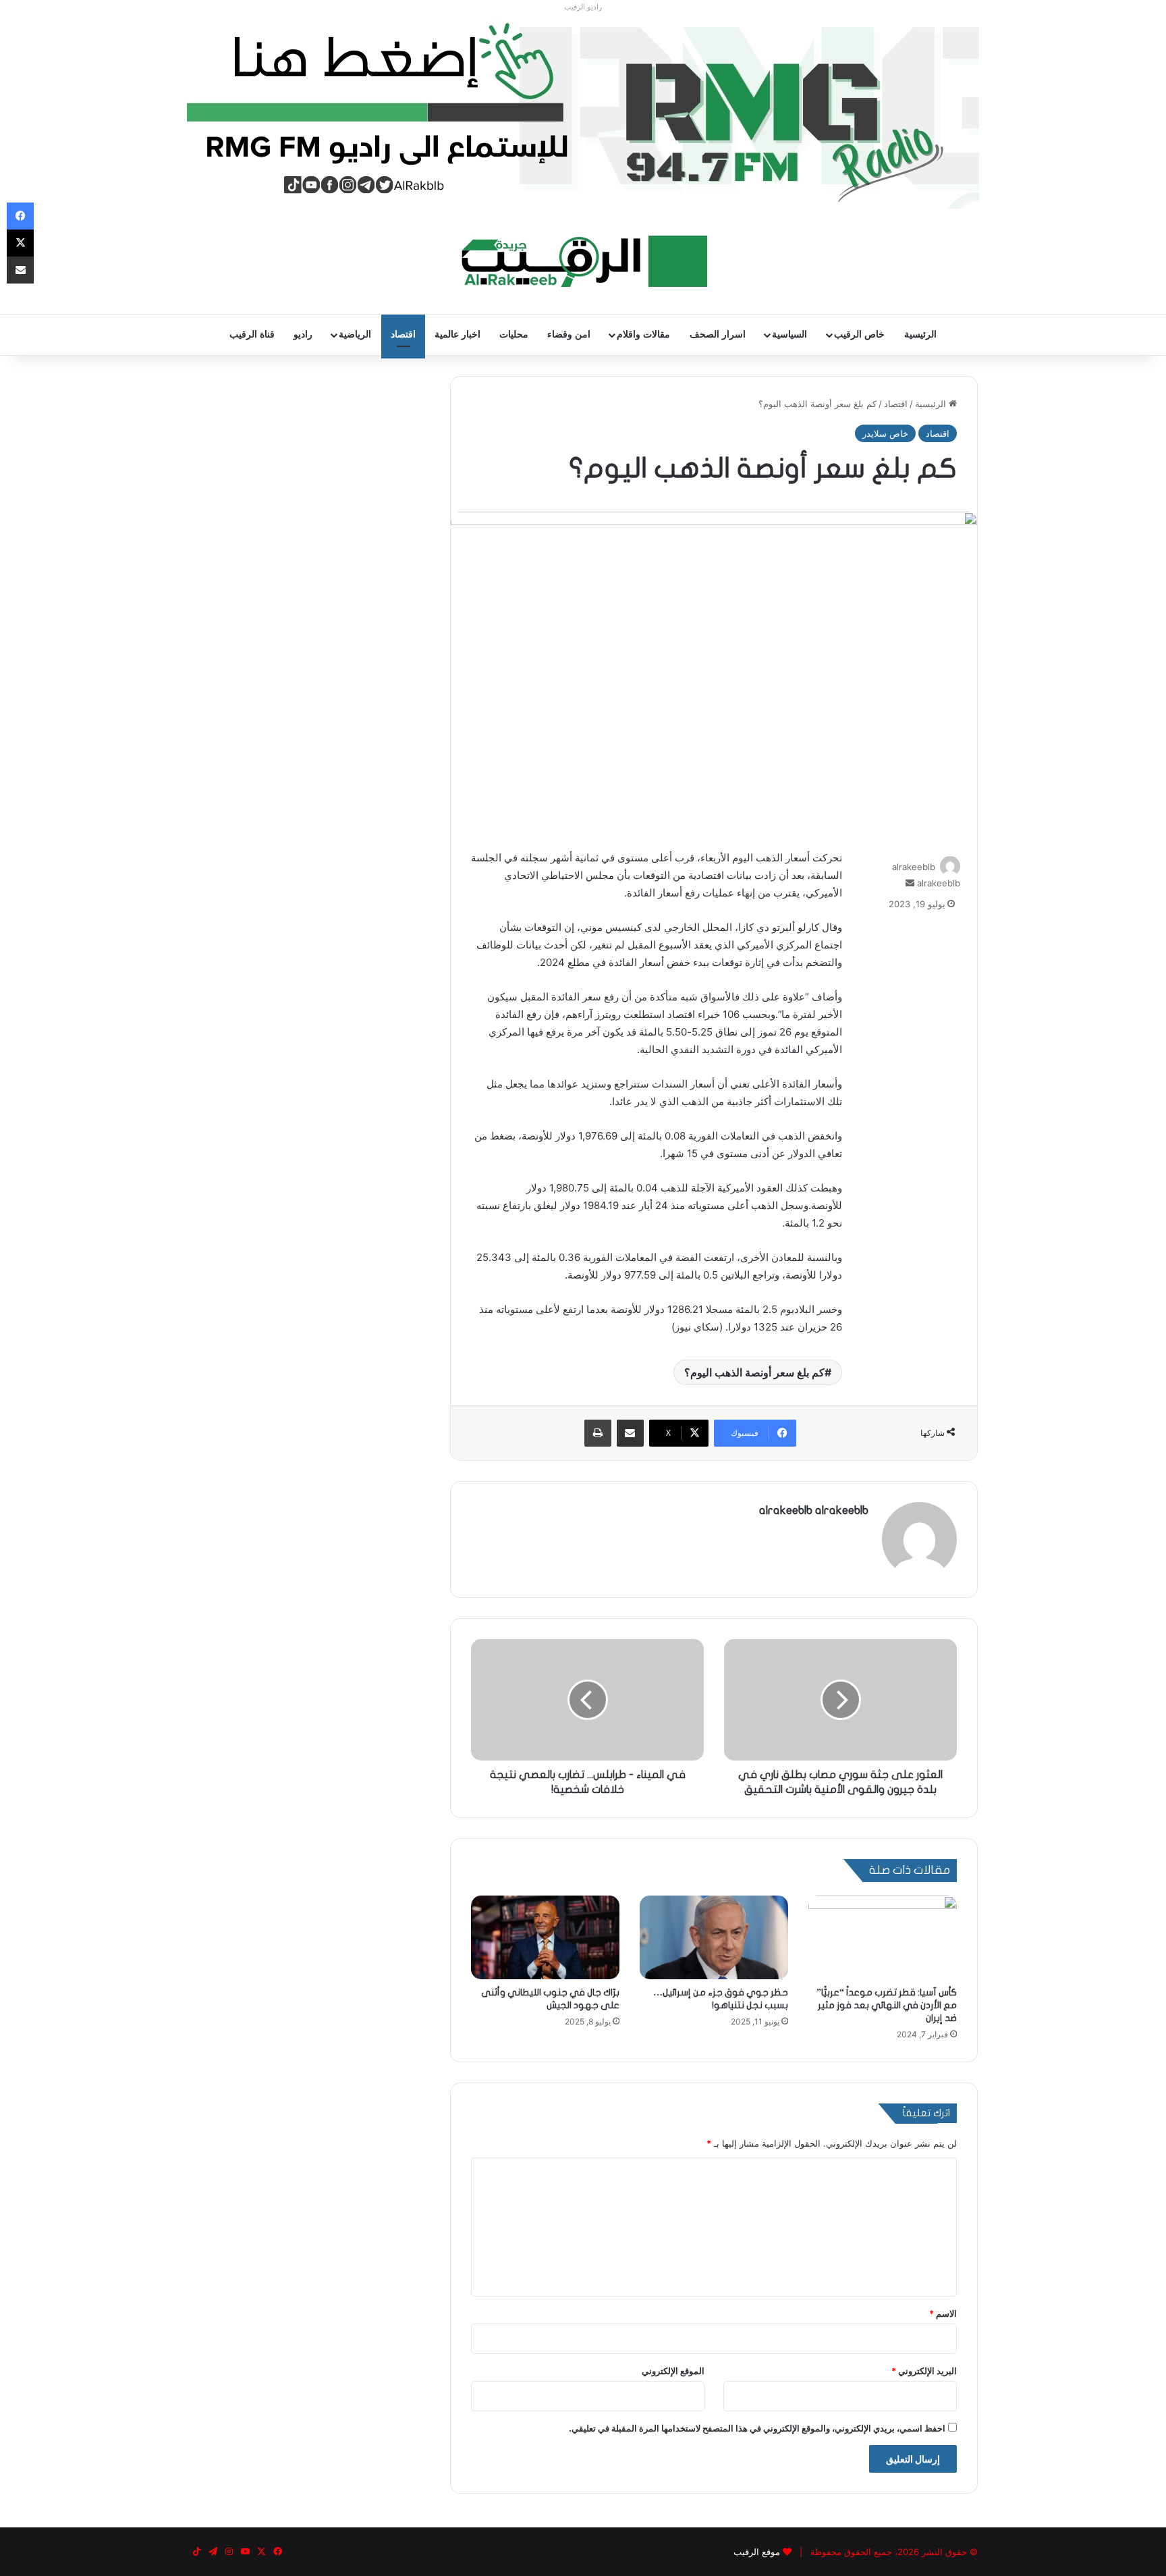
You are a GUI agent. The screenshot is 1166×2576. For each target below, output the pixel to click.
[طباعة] (598, 1433)
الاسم (943, 2313)
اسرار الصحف (718, 334)
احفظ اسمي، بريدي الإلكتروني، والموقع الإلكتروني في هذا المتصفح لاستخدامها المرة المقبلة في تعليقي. (757, 2428)
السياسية (789, 334)
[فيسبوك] (20, 216)
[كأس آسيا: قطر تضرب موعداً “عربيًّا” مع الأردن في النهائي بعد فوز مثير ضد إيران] (883, 1937)
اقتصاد (403, 334)
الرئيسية (920, 334)
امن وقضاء (569, 334)
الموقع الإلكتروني (673, 2371)
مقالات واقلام (643, 334)
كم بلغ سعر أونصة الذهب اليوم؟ (754, 1372)
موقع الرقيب (757, 2552)
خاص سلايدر (885, 433)
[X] (20, 243)
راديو (303, 334)
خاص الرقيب (859, 334)
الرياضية (355, 334)
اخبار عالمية (457, 334)
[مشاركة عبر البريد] (630, 1433)
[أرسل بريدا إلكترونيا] (910, 883)
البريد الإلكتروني (924, 2371)
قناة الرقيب (252, 334)
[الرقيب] (583, 261)
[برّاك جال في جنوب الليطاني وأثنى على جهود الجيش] (545, 1937)
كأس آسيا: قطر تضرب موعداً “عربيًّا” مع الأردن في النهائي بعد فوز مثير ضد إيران (887, 2005)
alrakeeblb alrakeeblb (814, 1510)
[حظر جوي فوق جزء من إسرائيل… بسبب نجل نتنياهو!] (714, 1937)
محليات (514, 334)
